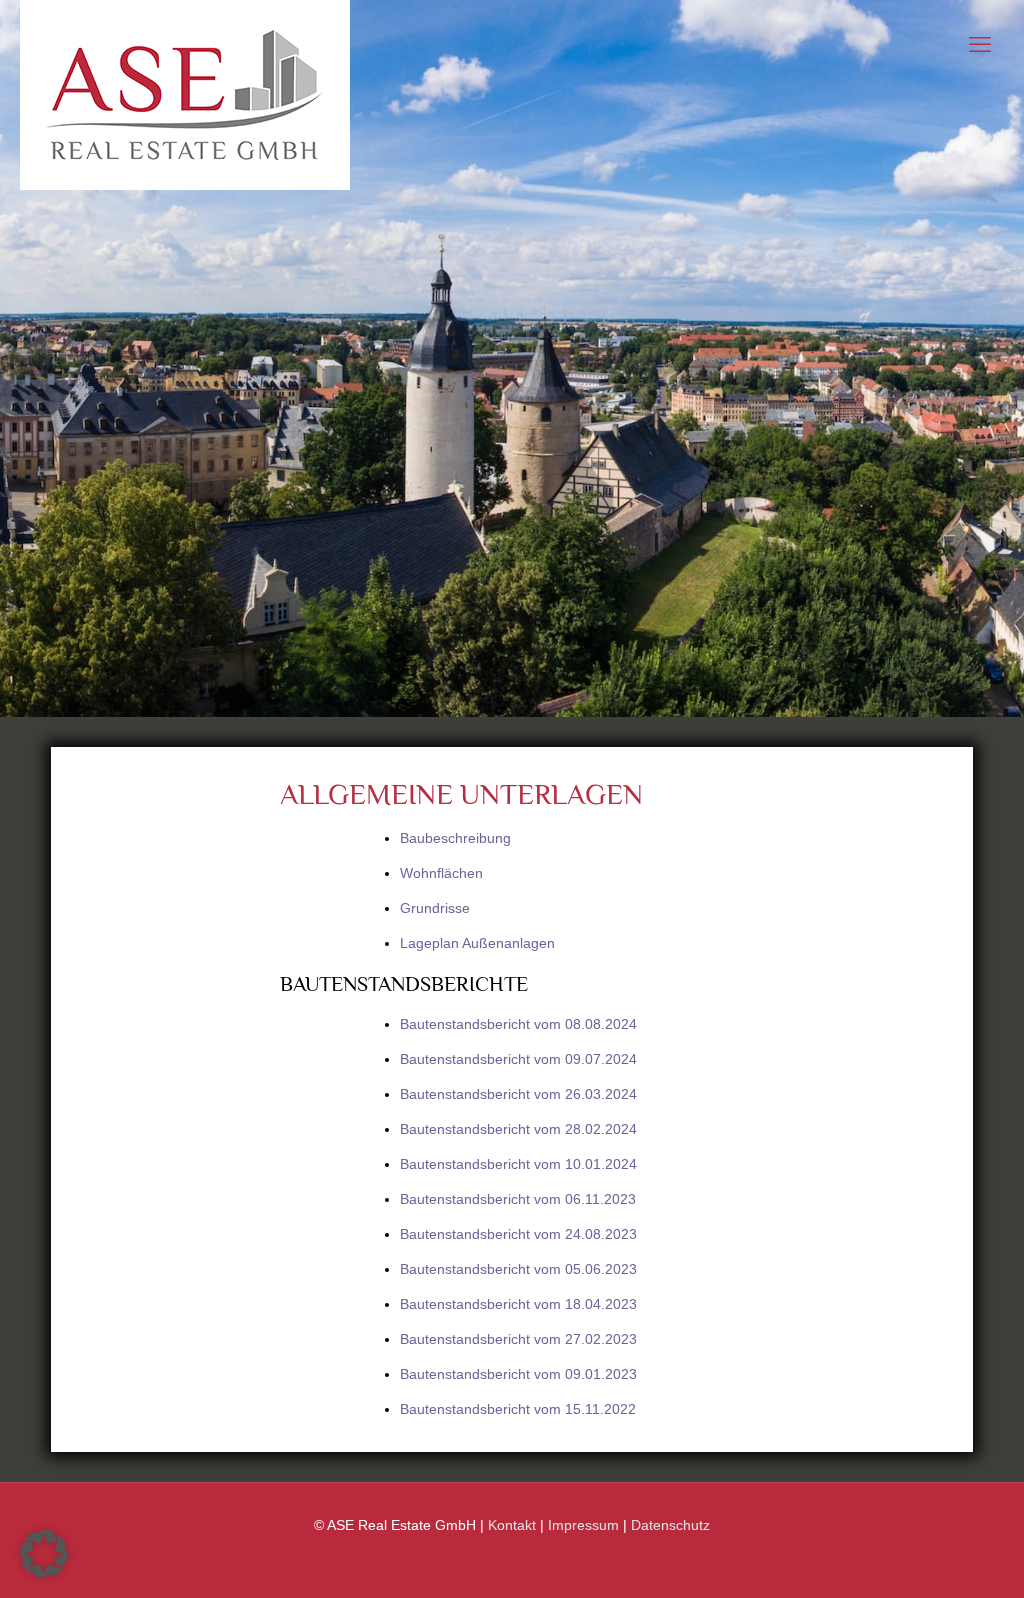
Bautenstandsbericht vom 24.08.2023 (518, 1234)
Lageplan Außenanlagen (477, 943)
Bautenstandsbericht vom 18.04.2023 (518, 1304)
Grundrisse (435, 908)
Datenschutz (670, 1525)
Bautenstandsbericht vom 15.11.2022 (518, 1409)
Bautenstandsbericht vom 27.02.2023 (518, 1339)
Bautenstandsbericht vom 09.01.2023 (518, 1374)
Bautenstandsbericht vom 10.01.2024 (518, 1164)
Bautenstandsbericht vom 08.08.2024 (518, 1024)
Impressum (583, 1525)
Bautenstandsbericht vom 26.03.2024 (518, 1094)
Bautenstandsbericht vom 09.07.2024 (518, 1059)
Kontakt (512, 1525)
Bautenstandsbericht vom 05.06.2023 (518, 1269)
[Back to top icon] (942, 1565)
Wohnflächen (441, 873)
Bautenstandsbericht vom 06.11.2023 (518, 1199)
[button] (44, 1554)
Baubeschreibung (455, 838)
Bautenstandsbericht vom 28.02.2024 (518, 1129)
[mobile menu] (980, 45)
